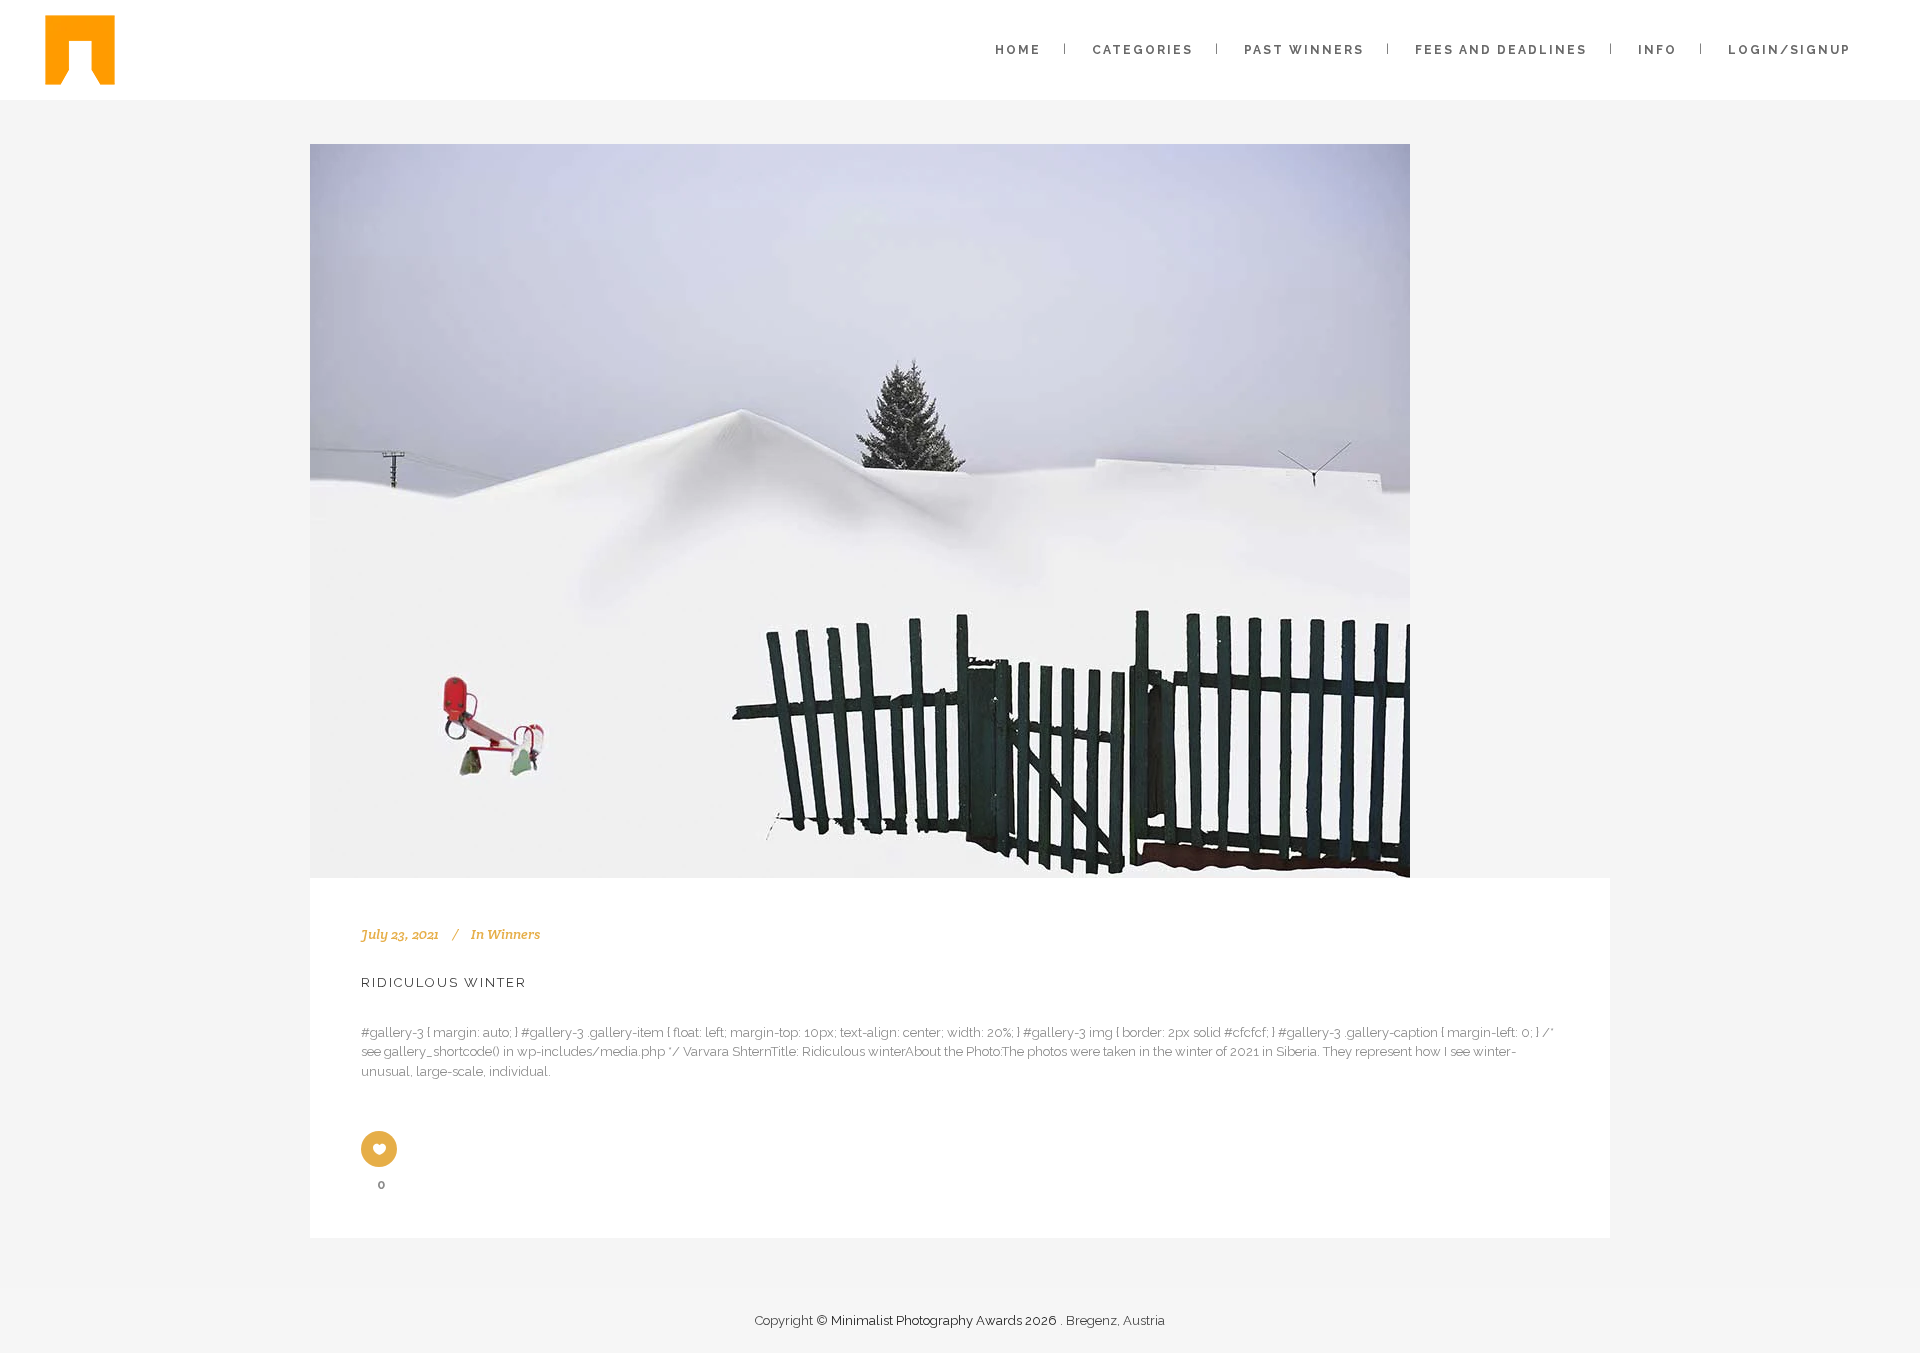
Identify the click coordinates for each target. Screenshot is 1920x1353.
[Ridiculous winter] (860, 511)
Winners (513, 934)
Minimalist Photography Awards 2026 (945, 1320)
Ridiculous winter (444, 982)
